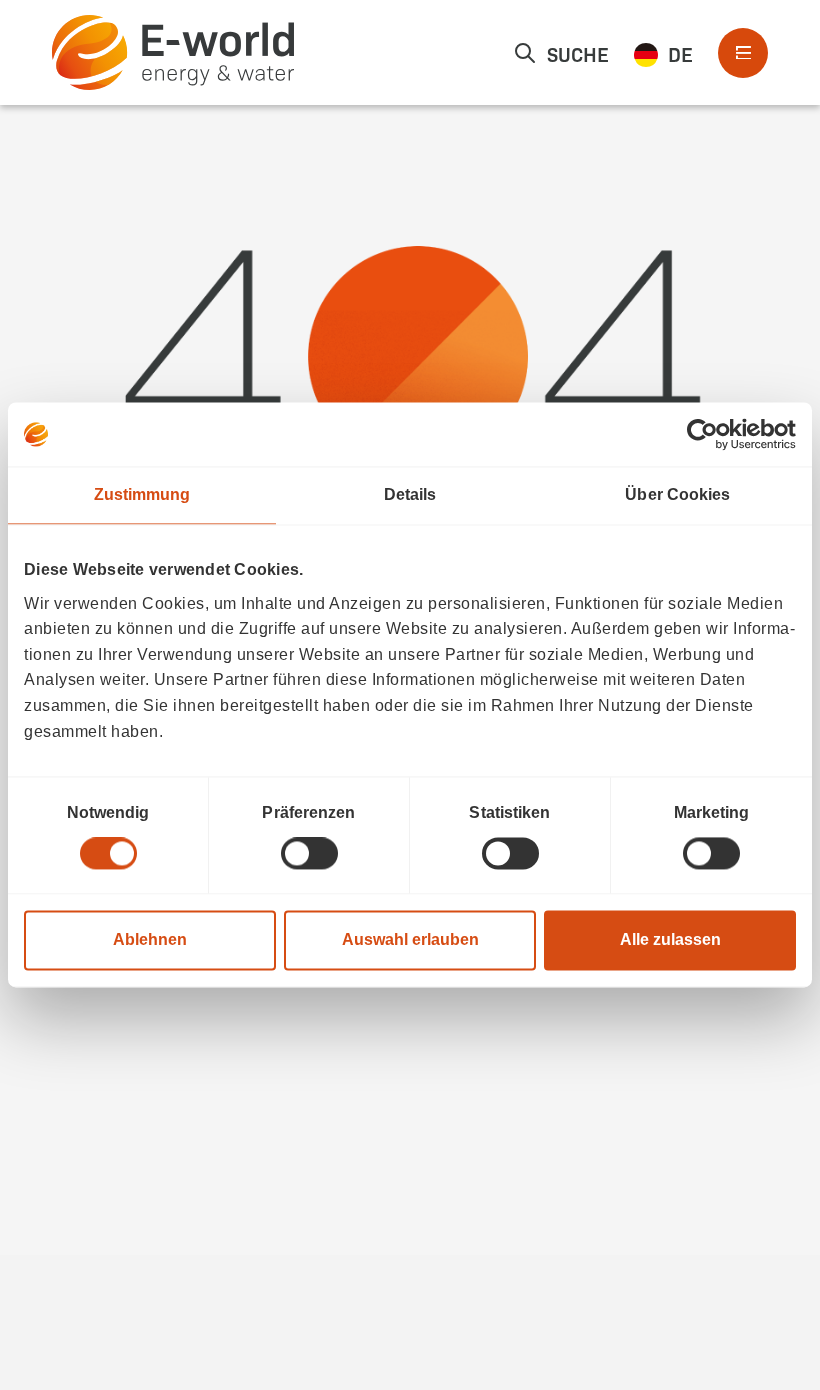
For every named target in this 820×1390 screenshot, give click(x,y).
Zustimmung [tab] (142, 494)
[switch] (309, 854)
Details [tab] (410, 494)
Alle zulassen (670, 940)
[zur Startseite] (173, 52)
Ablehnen (150, 940)
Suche (578, 53)
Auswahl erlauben (410, 940)
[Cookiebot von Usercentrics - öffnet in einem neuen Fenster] (708, 434)
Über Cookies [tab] (677, 494)
